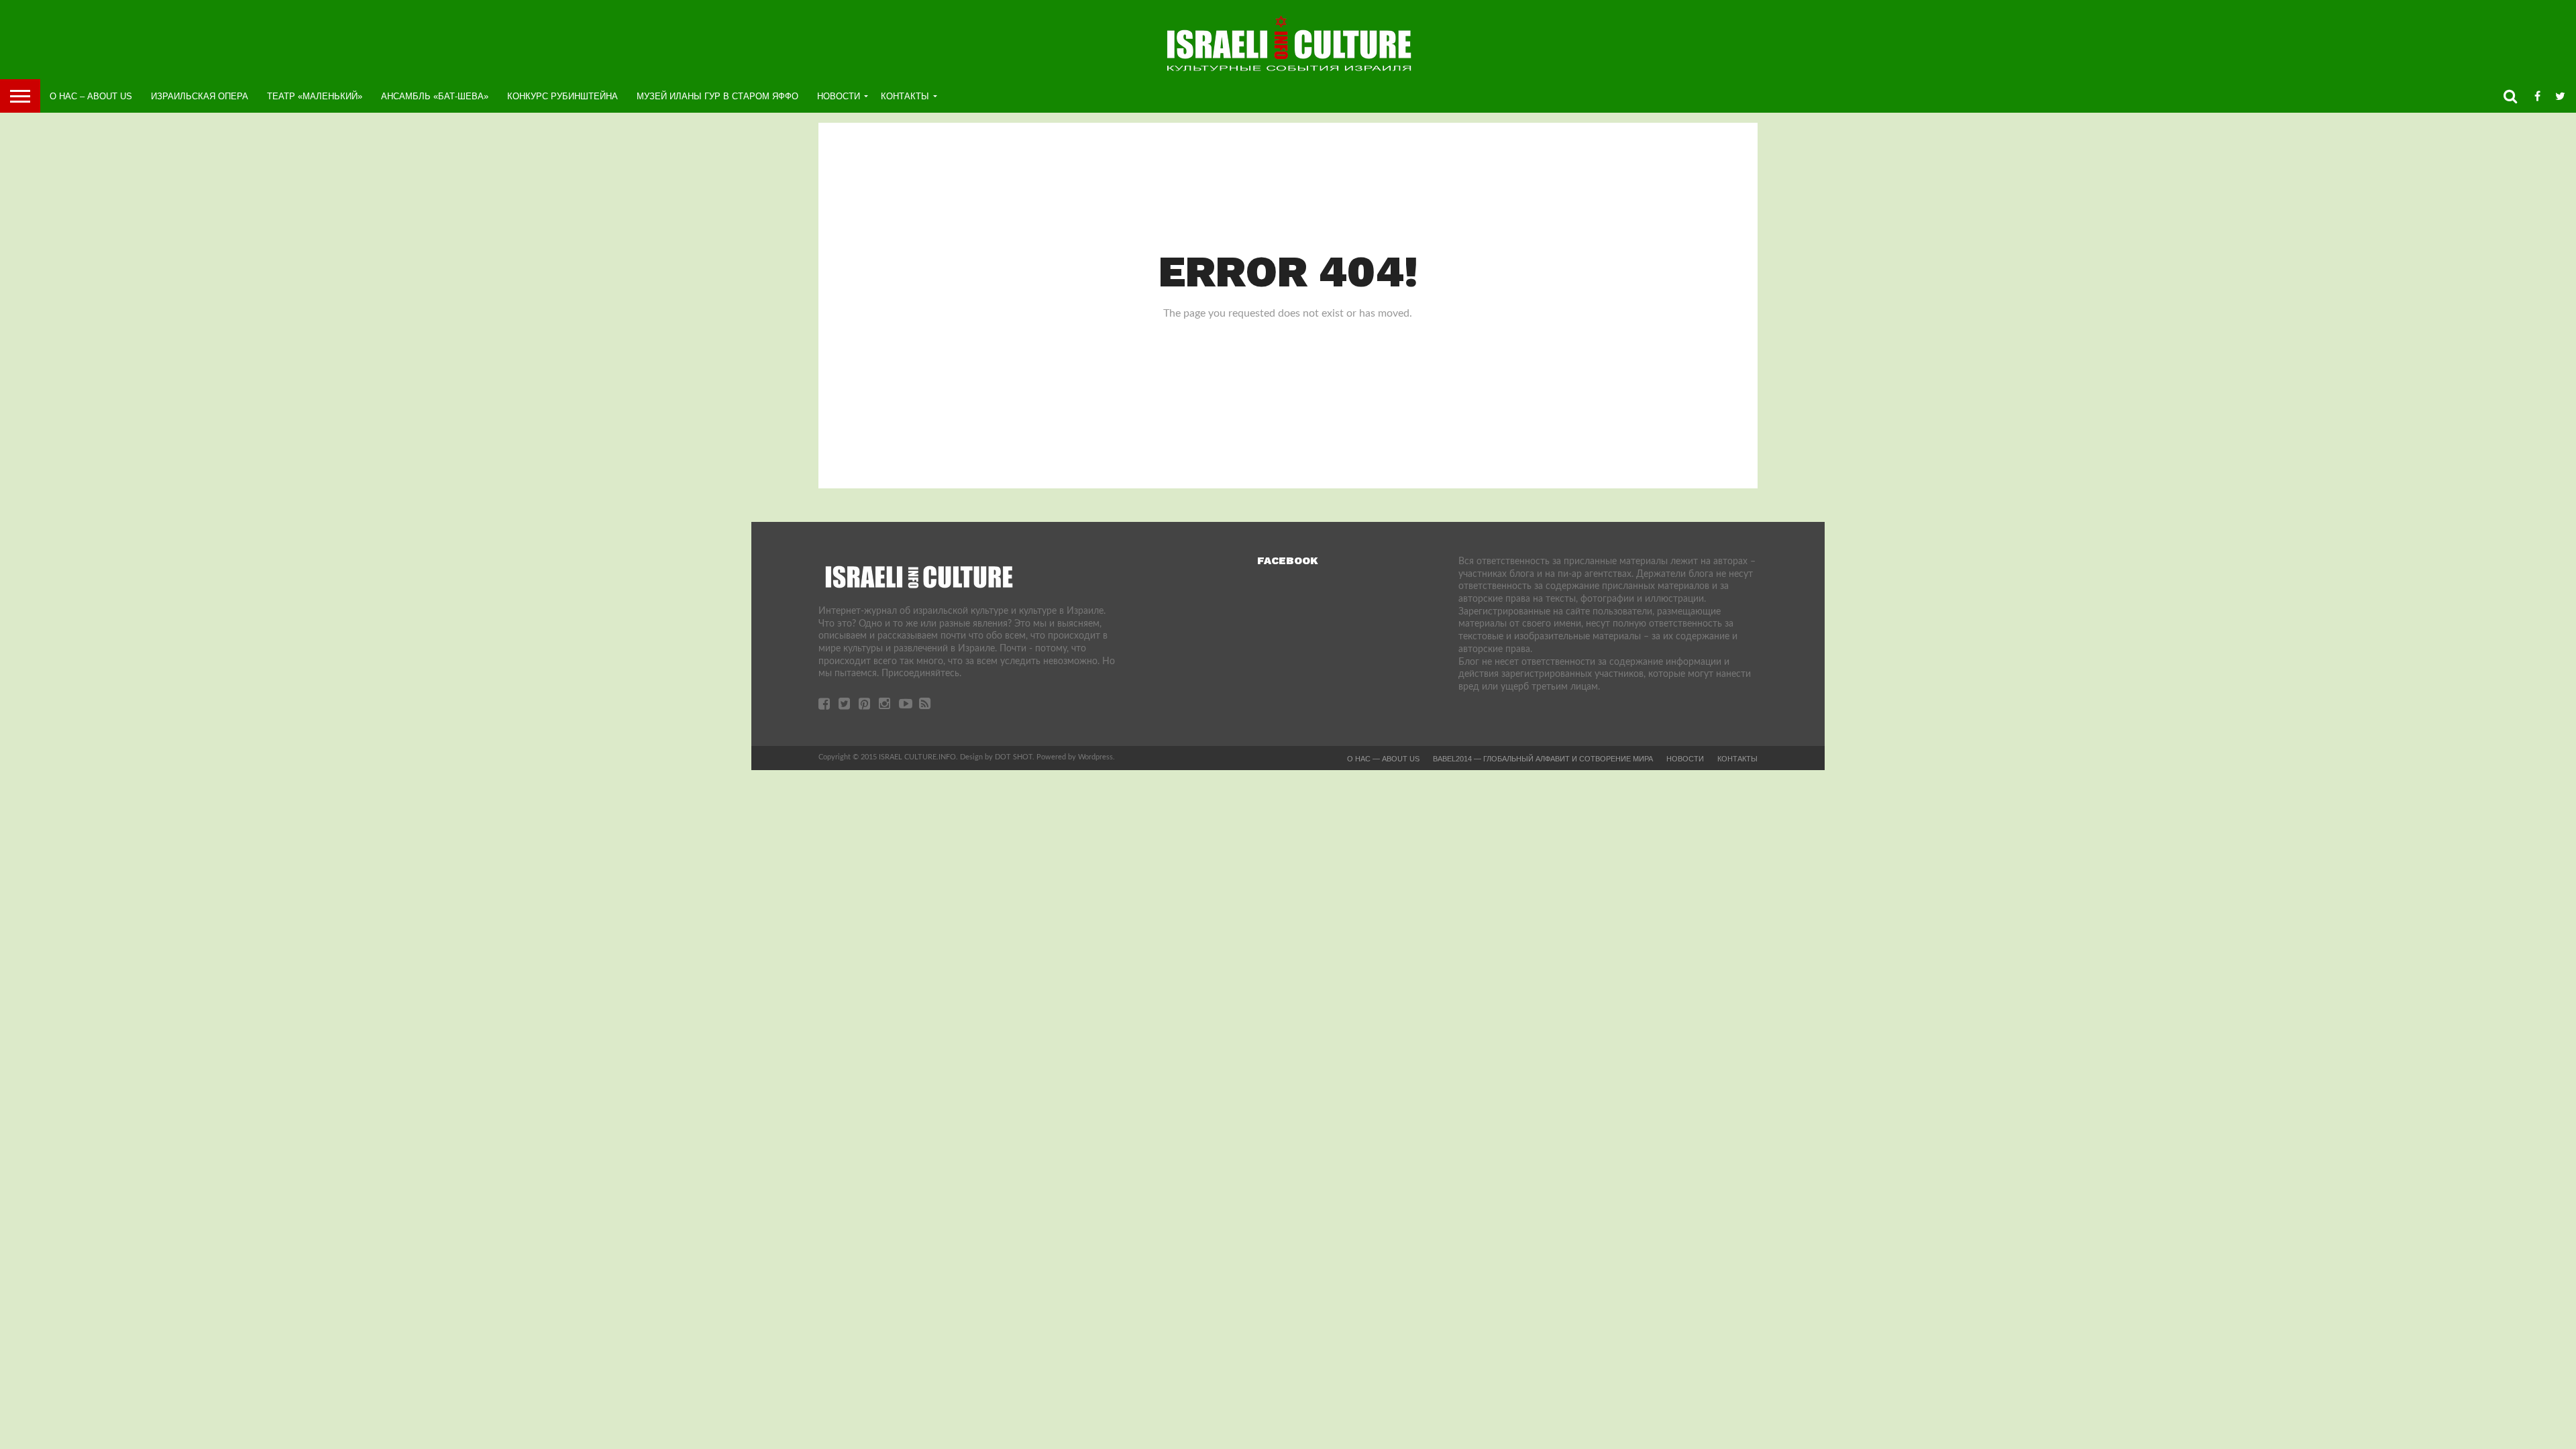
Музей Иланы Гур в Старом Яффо (717, 96)
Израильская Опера (200, 96)
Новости (839, 96)
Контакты (905, 96)
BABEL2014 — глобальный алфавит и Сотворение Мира (1543, 759)
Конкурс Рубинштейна (562, 96)
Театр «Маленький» (315, 96)
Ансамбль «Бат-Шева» (435, 96)
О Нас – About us (91, 96)
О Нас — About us (1383, 759)
